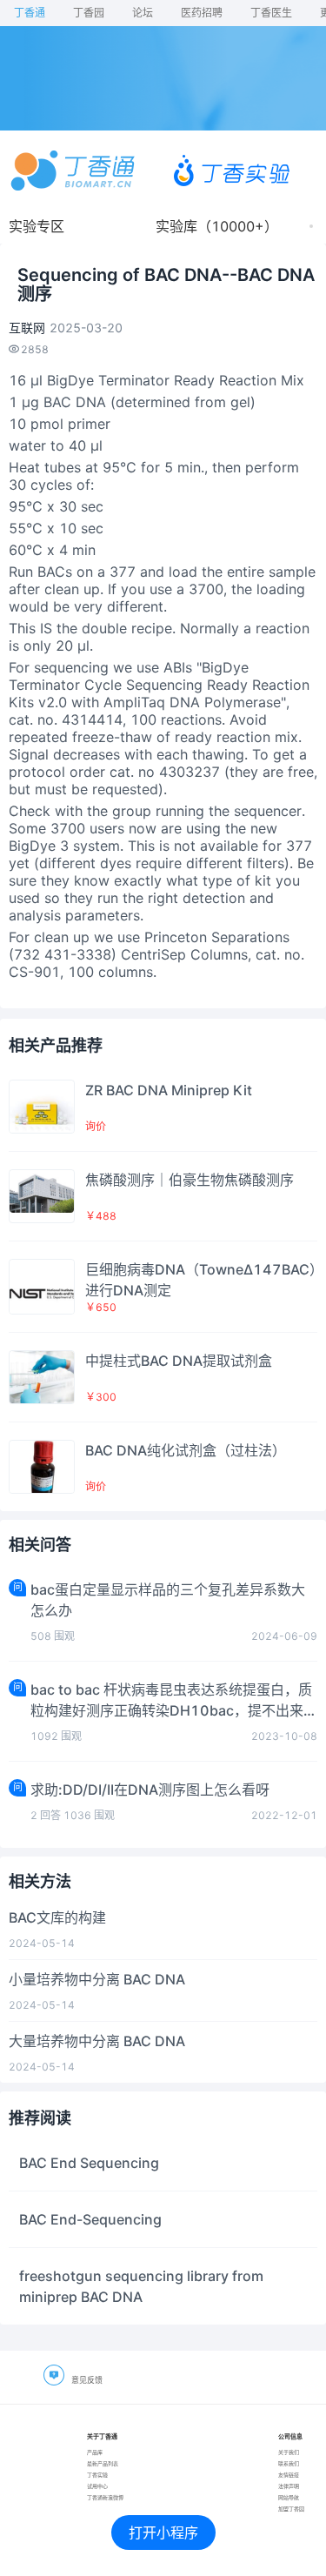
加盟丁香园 (291, 2509)
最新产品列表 (103, 2463)
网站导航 (289, 2497)
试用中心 (97, 2486)
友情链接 (289, 2475)
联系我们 (289, 2463)
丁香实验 (97, 2475)
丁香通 (30, 13)
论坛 (143, 13)
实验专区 (37, 226)
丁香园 (89, 13)
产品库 (95, 2452)
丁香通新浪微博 (105, 2497)
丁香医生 (271, 13)
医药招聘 (202, 13)
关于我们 (289, 2452)
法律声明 (289, 2486)
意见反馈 (87, 2380)
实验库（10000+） (217, 226)
